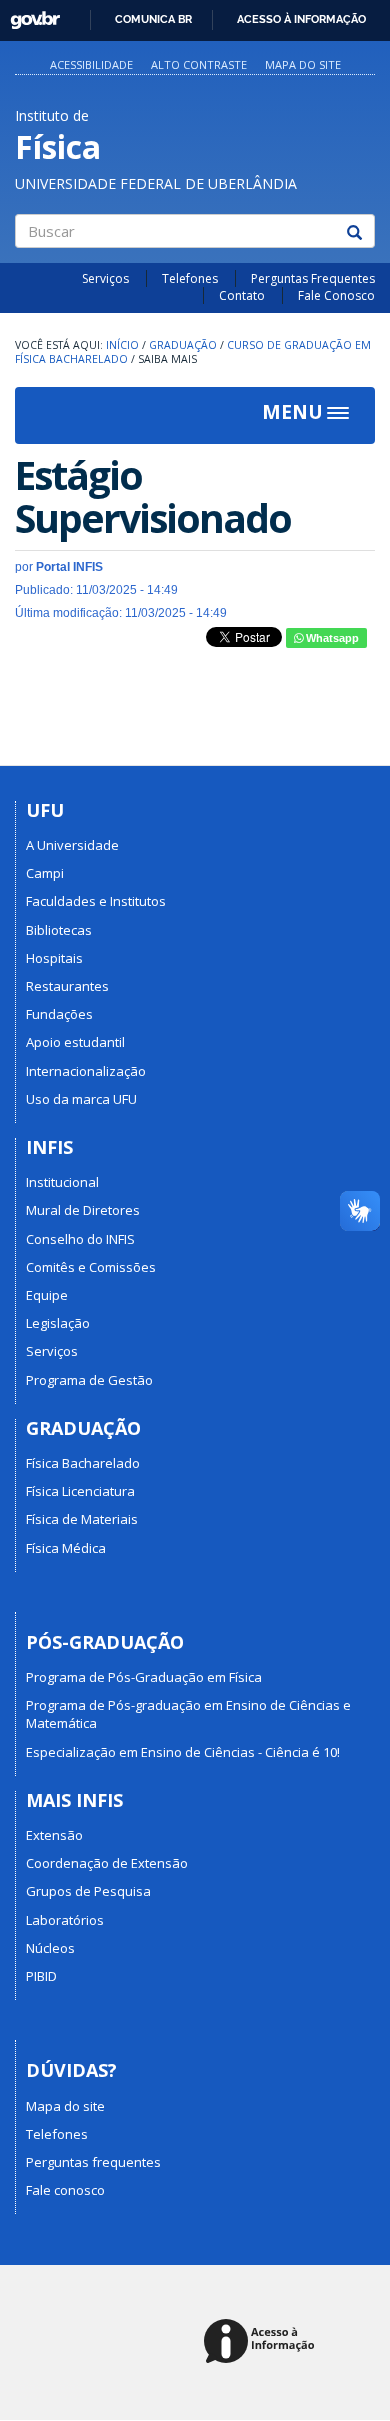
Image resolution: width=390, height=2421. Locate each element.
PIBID (41, 1976)
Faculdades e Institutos (96, 901)
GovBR (28, 14)
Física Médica (66, 1548)
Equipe (47, 1295)
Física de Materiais (82, 1519)
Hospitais (54, 958)
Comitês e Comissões (91, 1267)
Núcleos (50, 1948)
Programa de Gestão (89, 1380)
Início (122, 345)
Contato (242, 295)
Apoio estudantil (75, 1042)
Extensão (54, 1835)
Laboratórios (65, 1920)
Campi (45, 873)
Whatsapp (331, 638)
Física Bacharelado (83, 1463)
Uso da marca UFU (81, 1099)
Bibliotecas (59, 930)
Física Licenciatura (80, 1491)
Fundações (59, 1014)
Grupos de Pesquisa (88, 1891)
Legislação (58, 1323)
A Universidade (72, 845)
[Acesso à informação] (262, 2342)
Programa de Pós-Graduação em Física (144, 1677)
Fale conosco (65, 2190)
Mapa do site (303, 64)
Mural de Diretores (83, 1210)
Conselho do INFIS (80, 1239)
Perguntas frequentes (93, 2162)
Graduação (183, 345)
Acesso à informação (301, 19)
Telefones (190, 278)
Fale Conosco (336, 295)
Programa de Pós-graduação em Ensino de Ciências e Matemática (188, 1714)
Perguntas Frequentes (313, 278)
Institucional (62, 1182)
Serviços (105, 278)
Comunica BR (153, 19)
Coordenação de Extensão (107, 1863)
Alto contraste (199, 64)
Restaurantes (67, 986)
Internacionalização (86, 1071)
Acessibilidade (91, 64)
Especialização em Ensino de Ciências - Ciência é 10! (183, 1752)
